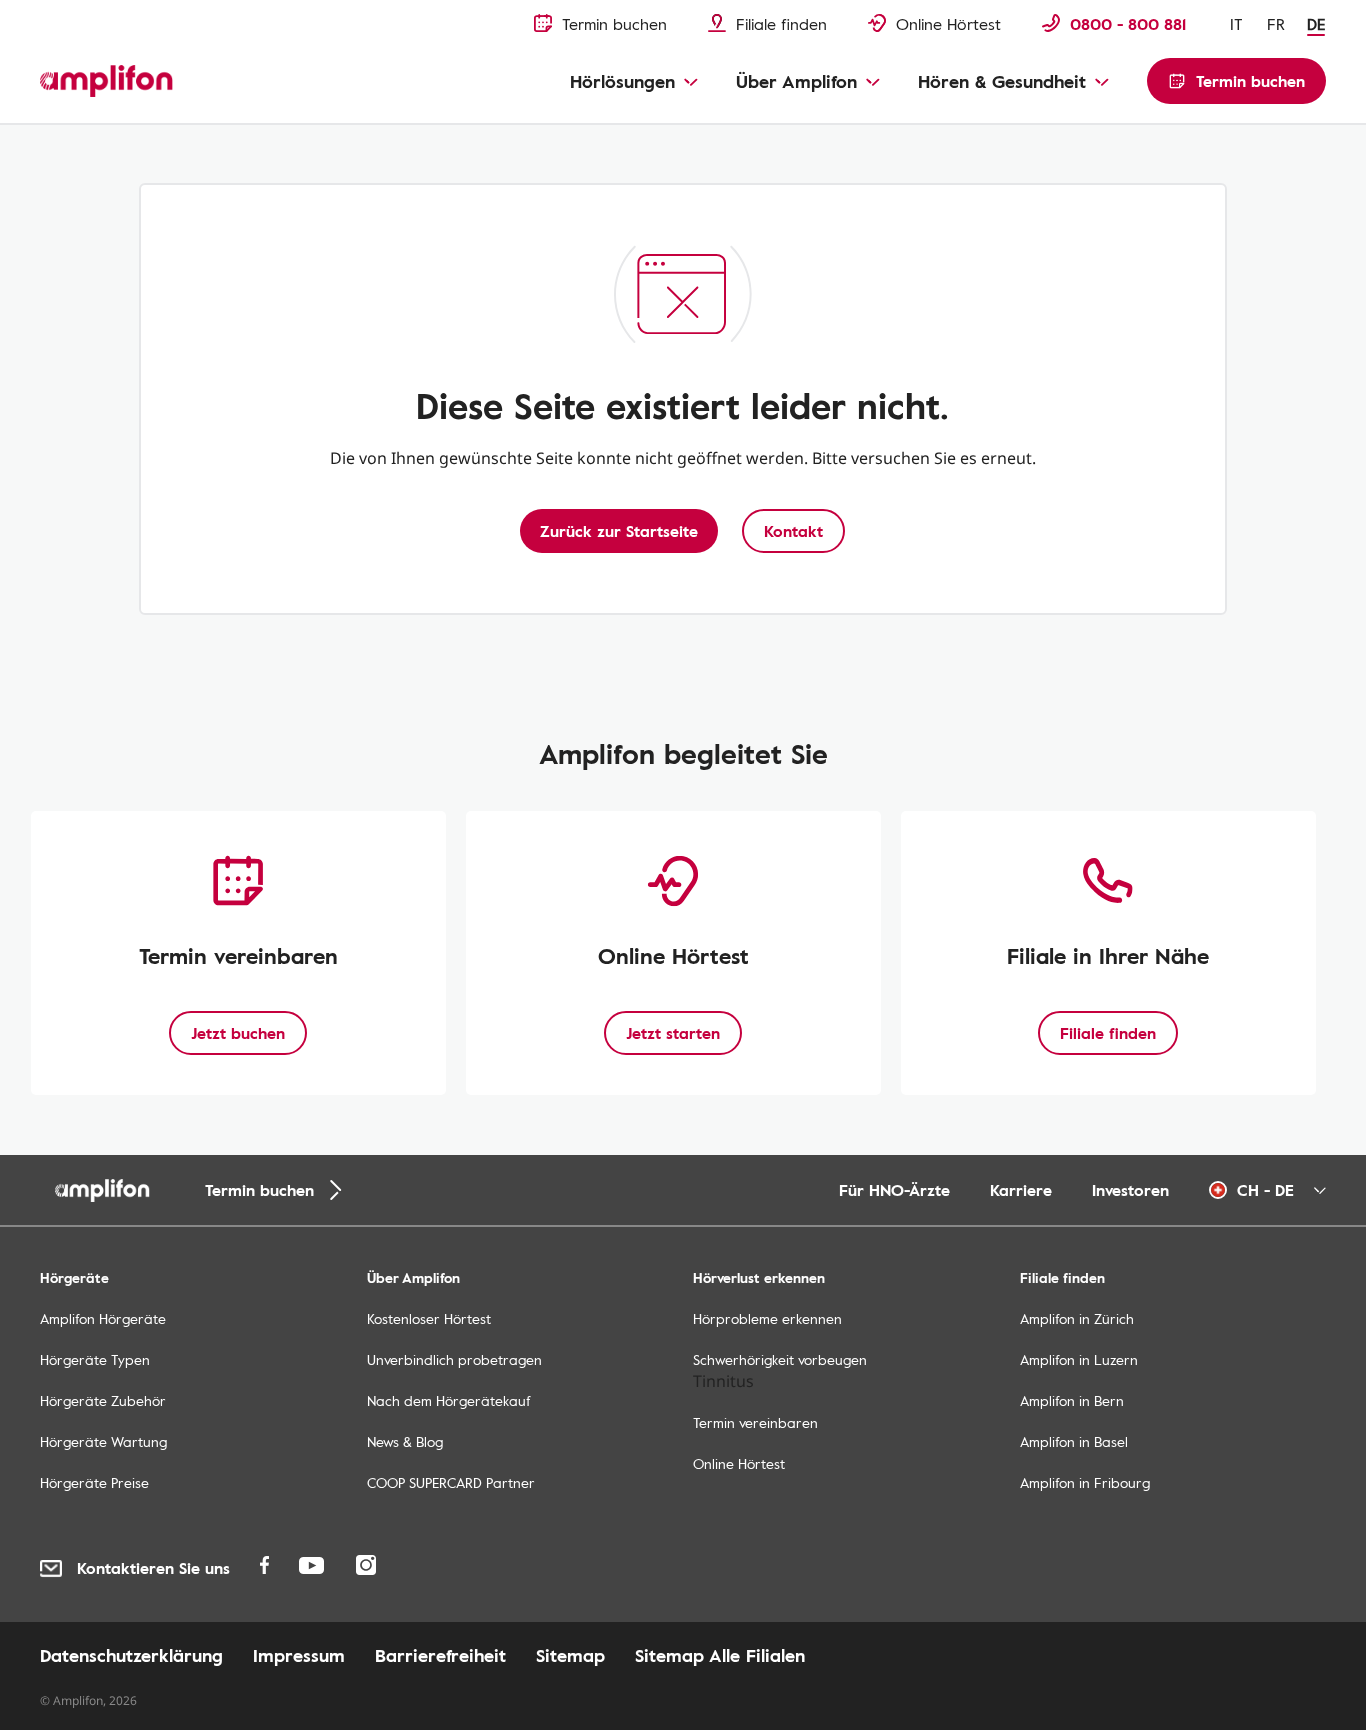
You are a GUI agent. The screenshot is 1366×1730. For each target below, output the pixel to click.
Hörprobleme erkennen (767, 1318)
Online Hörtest (739, 1463)
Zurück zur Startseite (619, 531)
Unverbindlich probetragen (454, 1359)
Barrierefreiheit (440, 1655)
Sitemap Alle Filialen (720, 1655)
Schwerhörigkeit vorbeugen (780, 1359)
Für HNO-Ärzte (894, 1190)
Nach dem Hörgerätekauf (449, 1400)
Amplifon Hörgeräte (103, 1318)
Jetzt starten (673, 1033)
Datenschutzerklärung (131, 1655)
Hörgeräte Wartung (103, 1441)
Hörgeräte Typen (95, 1359)
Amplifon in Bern (1072, 1400)
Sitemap (570, 1655)
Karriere (1021, 1190)
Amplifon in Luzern (1079, 1359)
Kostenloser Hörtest (429, 1318)
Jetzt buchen (238, 1033)
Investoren (1130, 1190)
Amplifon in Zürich (1077, 1318)
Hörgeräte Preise (94, 1482)
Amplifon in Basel (1074, 1441)
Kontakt (793, 531)
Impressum (299, 1655)
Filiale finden (1108, 1033)
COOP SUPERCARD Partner (451, 1482)
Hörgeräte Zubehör (103, 1400)
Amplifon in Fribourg (1085, 1482)
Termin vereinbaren (755, 1422)
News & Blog (405, 1441)
